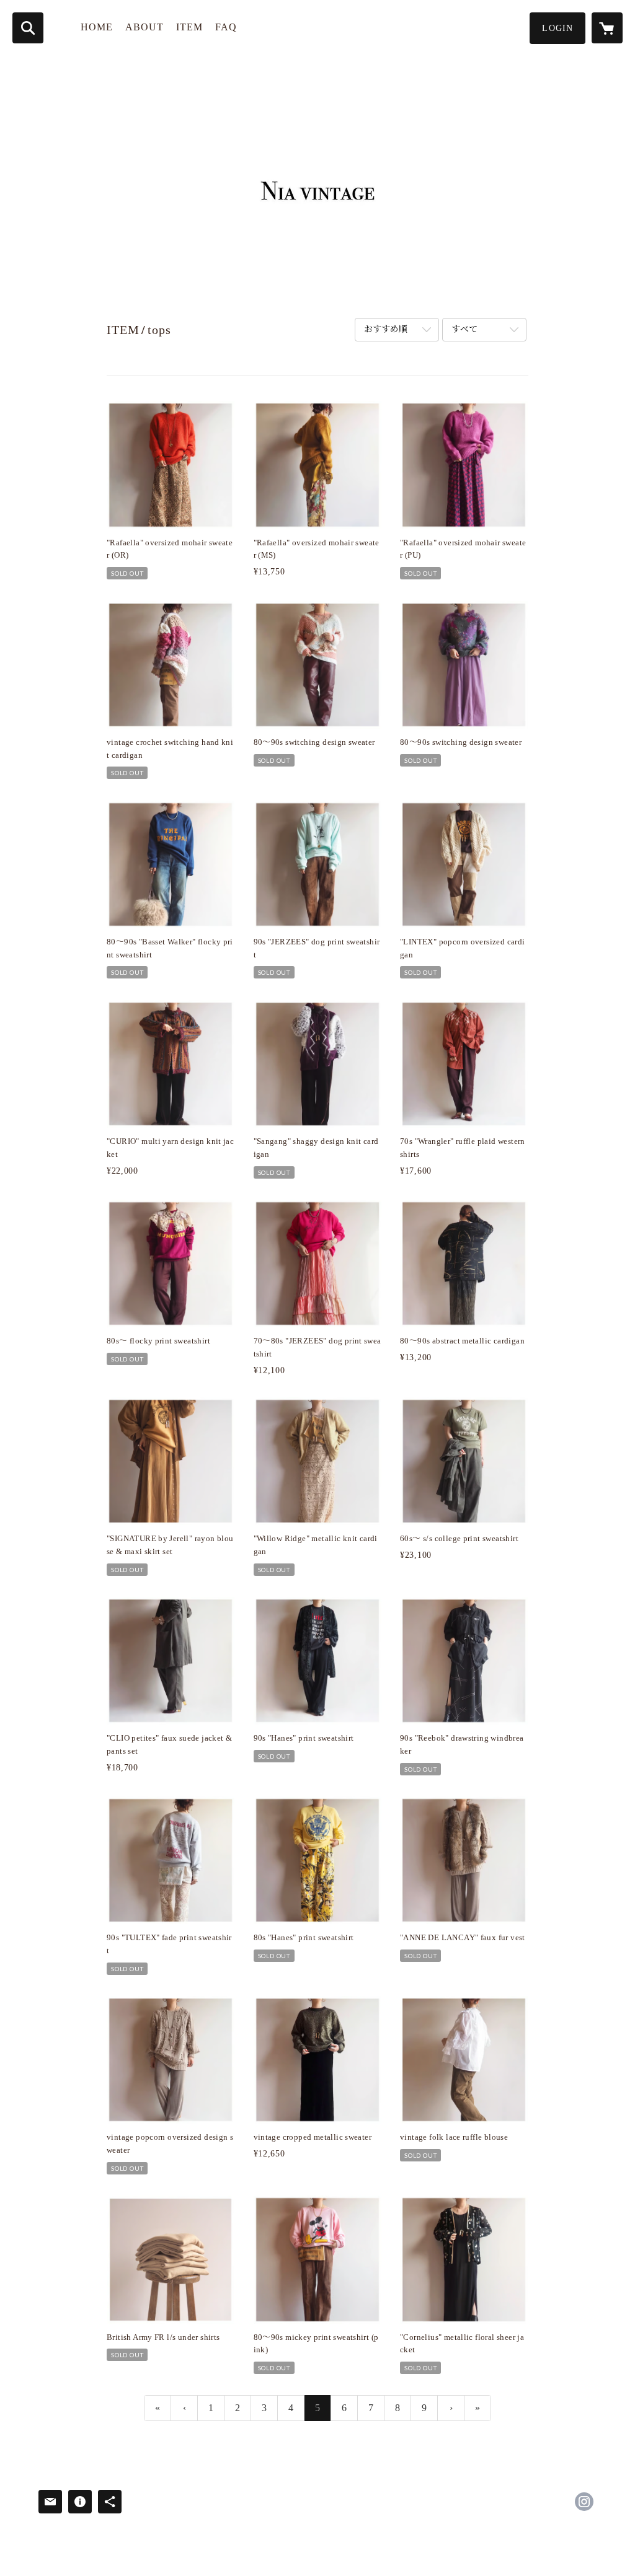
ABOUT (144, 27)
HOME (97, 27)
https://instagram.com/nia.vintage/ (584, 2502)
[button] (557, 28)
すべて (464, 329)
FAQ (226, 27)
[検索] (28, 28)
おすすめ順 (386, 329)
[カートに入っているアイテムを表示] (607, 28)
